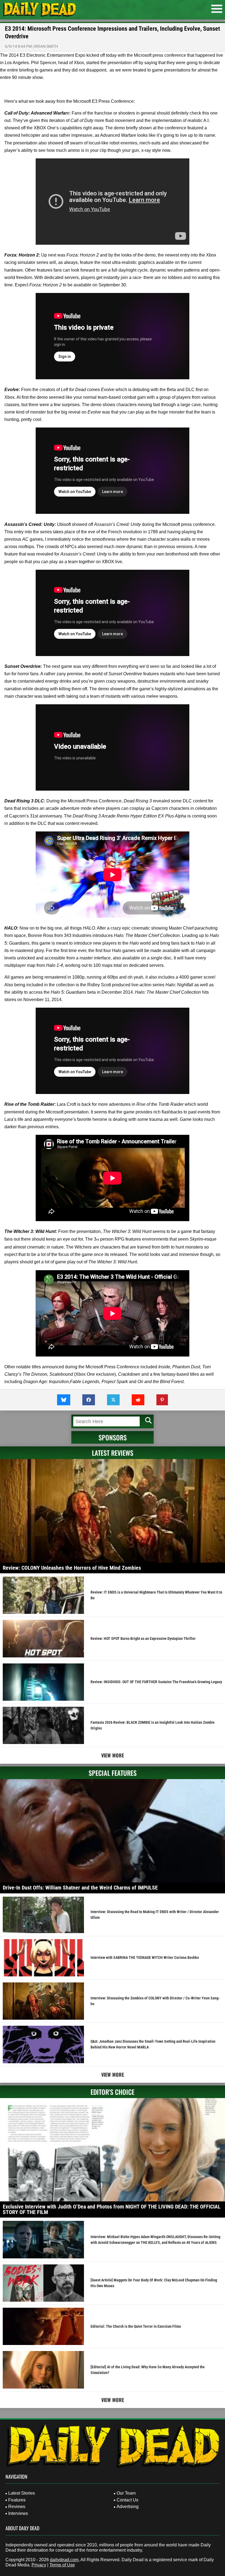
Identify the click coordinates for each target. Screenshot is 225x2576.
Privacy (39, 2565)
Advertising (128, 2507)
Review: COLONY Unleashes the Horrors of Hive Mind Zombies (72, 1568)
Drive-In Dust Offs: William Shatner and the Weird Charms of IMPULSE (80, 1888)
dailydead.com (64, 2560)
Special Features (113, 1773)
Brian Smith (46, 46)
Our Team (126, 2493)
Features (17, 2500)
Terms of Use (62, 2565)
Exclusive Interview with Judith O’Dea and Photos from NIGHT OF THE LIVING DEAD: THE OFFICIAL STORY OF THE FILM (112, 2209)
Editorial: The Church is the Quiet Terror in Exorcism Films (136, 2326)
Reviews (17, 2507)
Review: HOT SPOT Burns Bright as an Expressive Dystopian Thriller (143, 1639)
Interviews (18, 2513)
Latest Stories (22, 2493)
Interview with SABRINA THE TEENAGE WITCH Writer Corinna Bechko (145, 1957)
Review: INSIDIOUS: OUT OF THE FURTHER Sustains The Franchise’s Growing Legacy (156, 1682)
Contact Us (127, 2500)
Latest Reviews (113, 1453)
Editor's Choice (113, 2092)
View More (113, 1755)
